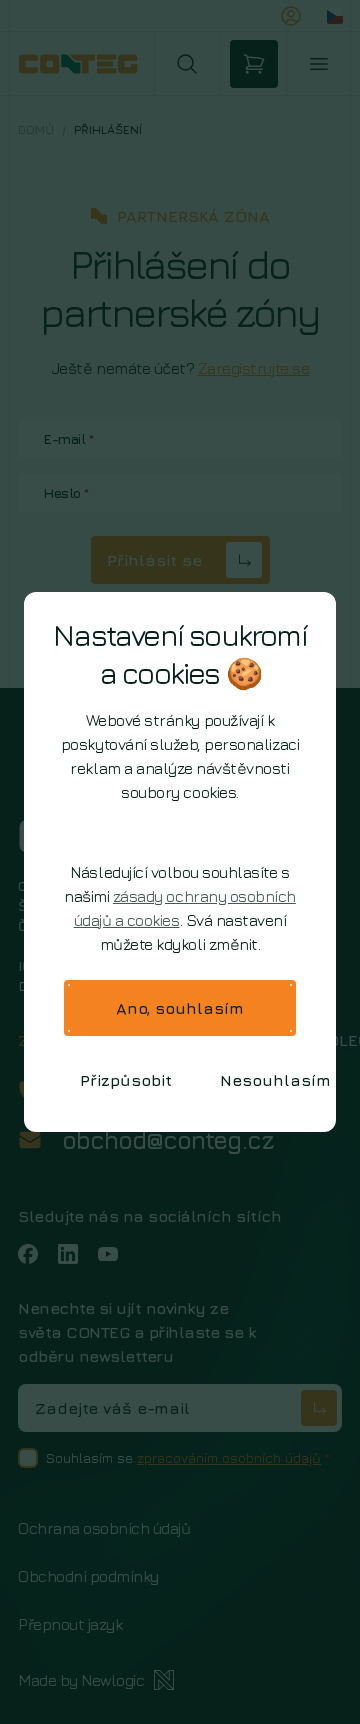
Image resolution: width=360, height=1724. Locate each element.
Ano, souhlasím (180, 1008)
